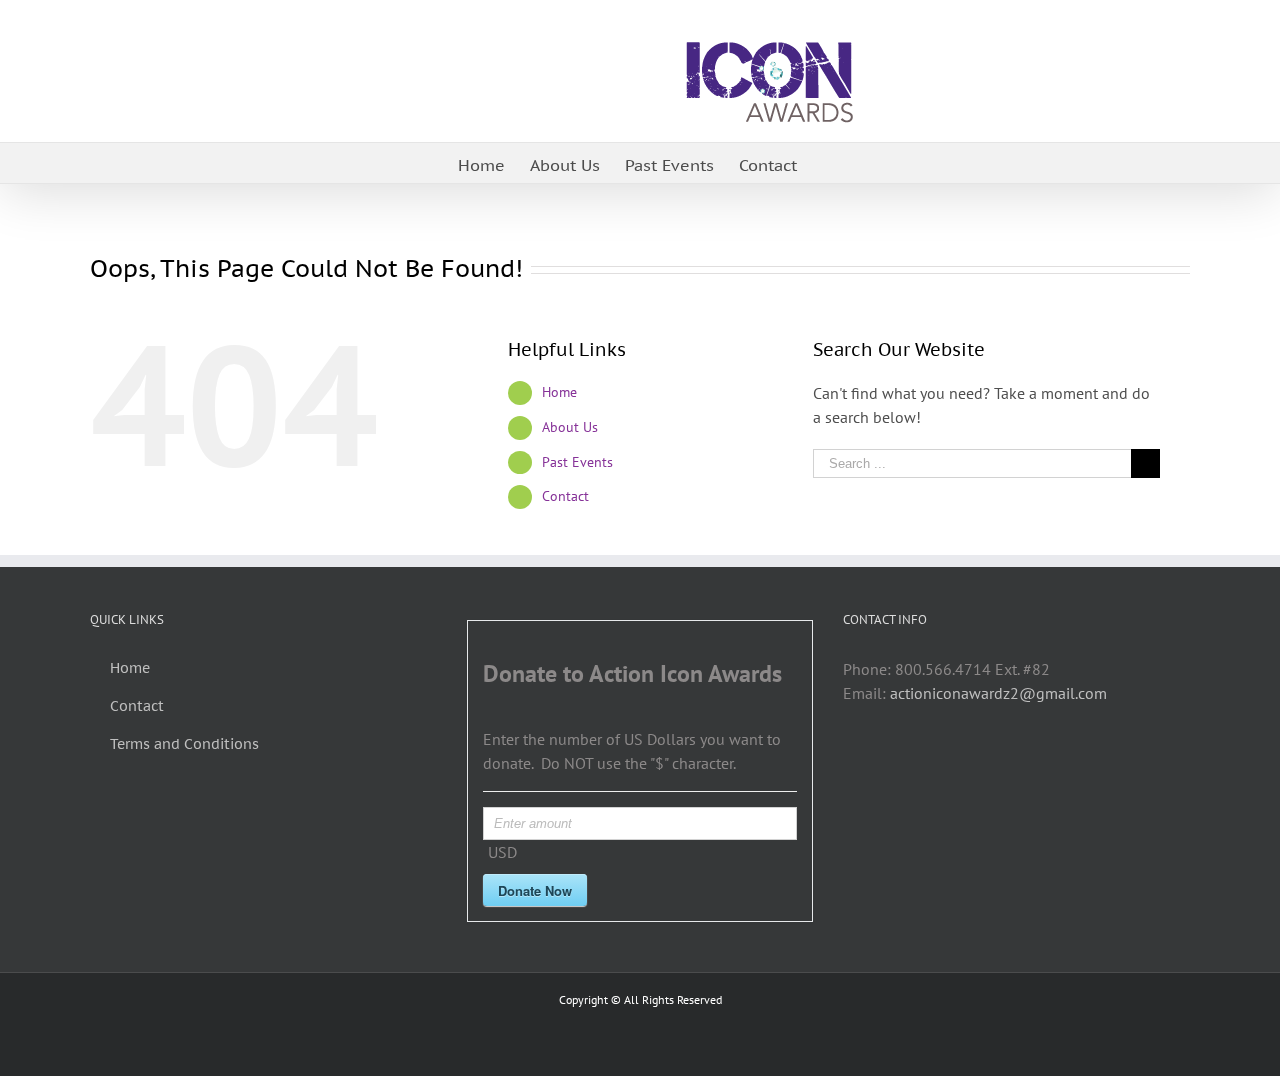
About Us (570, 427)
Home (559, 392)
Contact (565, 496)
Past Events (577, 462)
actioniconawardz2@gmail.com (998, 693)
